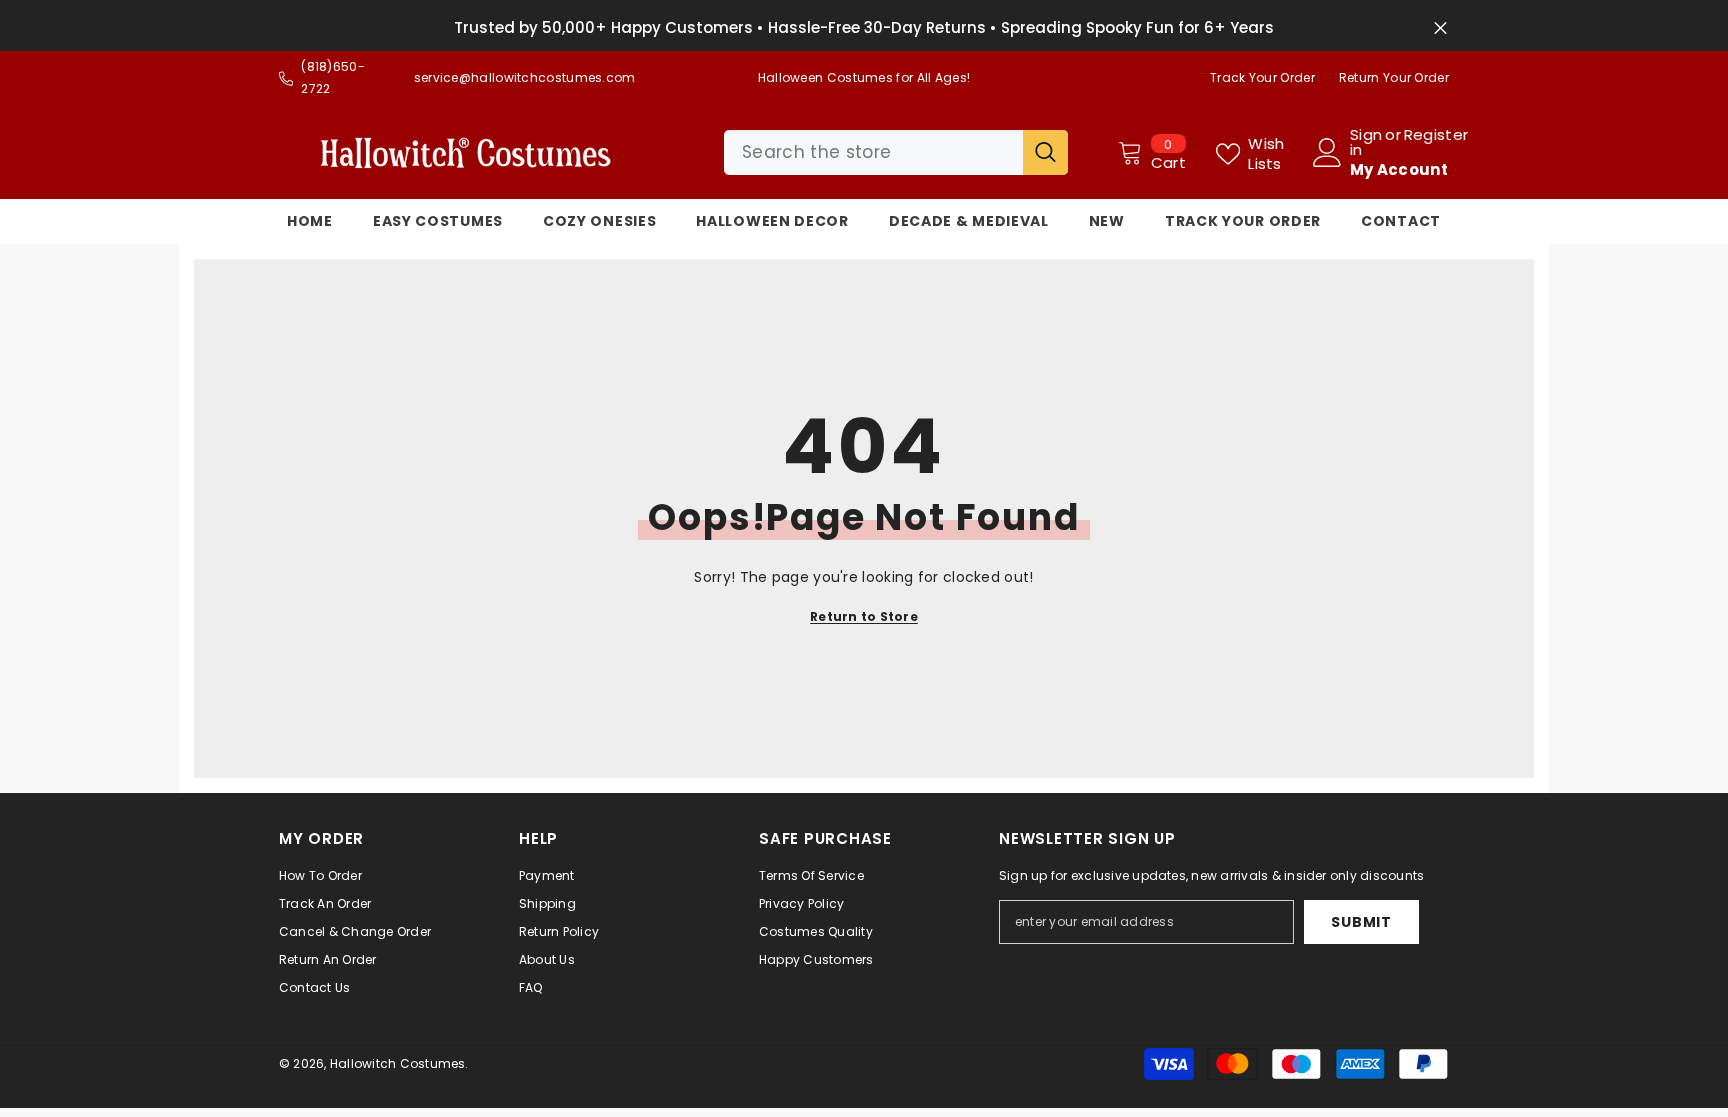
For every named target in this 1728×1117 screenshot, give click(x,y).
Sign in (1366, 142)
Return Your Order (1394, 77)
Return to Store (864, 616)
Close (1440, 28)
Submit (1361, 922)
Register (1436, 136)
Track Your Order (1262, 77)
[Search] (896, 152)
